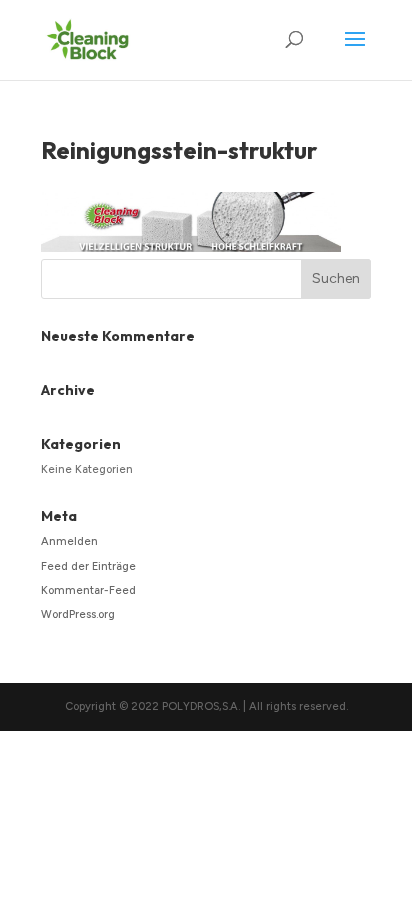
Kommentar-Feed (88, 590)
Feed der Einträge (88, 566)
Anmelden (69, 541)
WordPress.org (78, 614)
